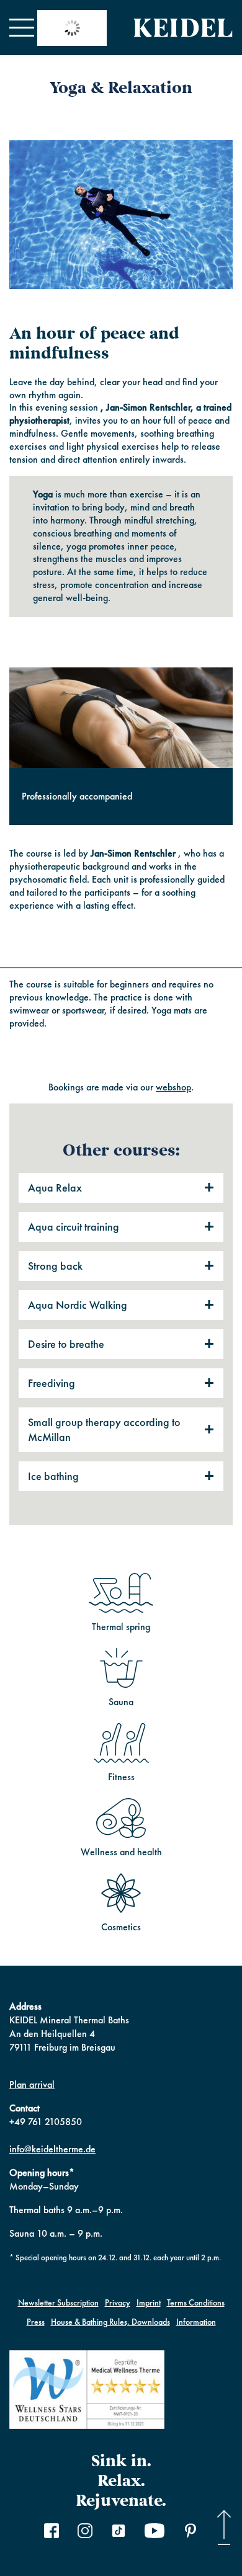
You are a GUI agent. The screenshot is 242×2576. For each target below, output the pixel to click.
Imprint (149, 2302)
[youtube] (155, 2533)
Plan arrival (32, 2084)
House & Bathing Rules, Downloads (110, 2322)
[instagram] (85, 2533)
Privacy (118, 2302)
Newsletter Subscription (58, 2302)
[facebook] (52, 2533)
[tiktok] (119, 2533)
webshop (173, 1087)
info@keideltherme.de (52, 2149)
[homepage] (183, 28)
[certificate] (87, 2391)
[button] (22, 28)
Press (36, 2322)
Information (196, 2322)
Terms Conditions (196, 2302)
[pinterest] (190, 2533)
